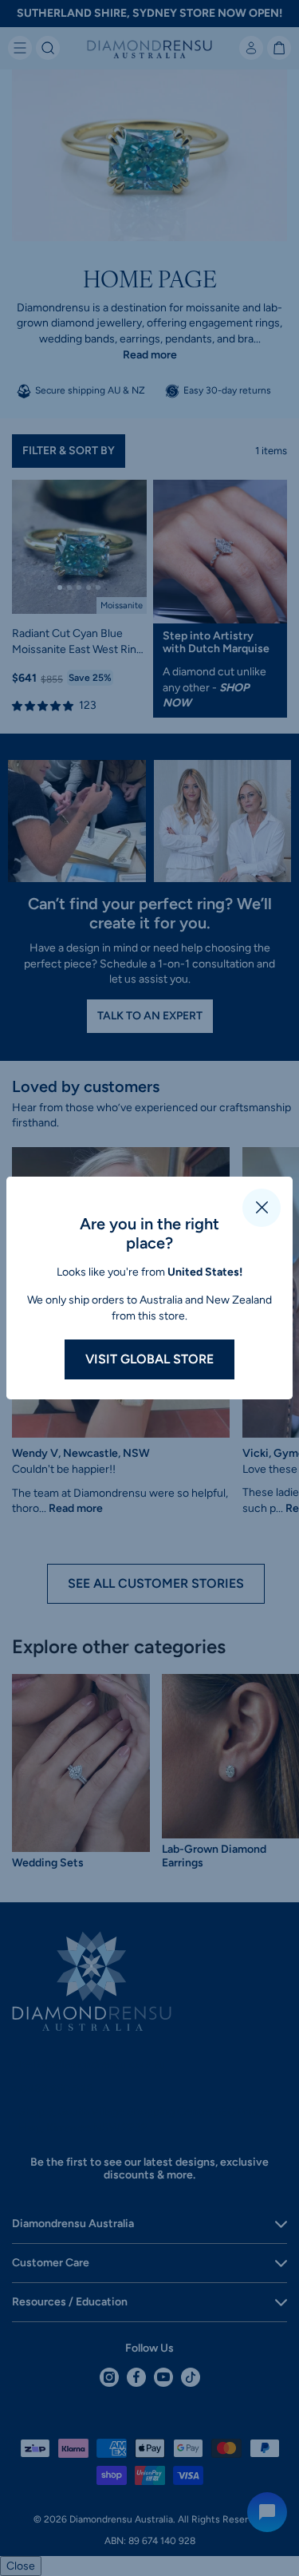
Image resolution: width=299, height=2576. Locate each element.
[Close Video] (262, 1208)
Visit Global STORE (149, 1359)
